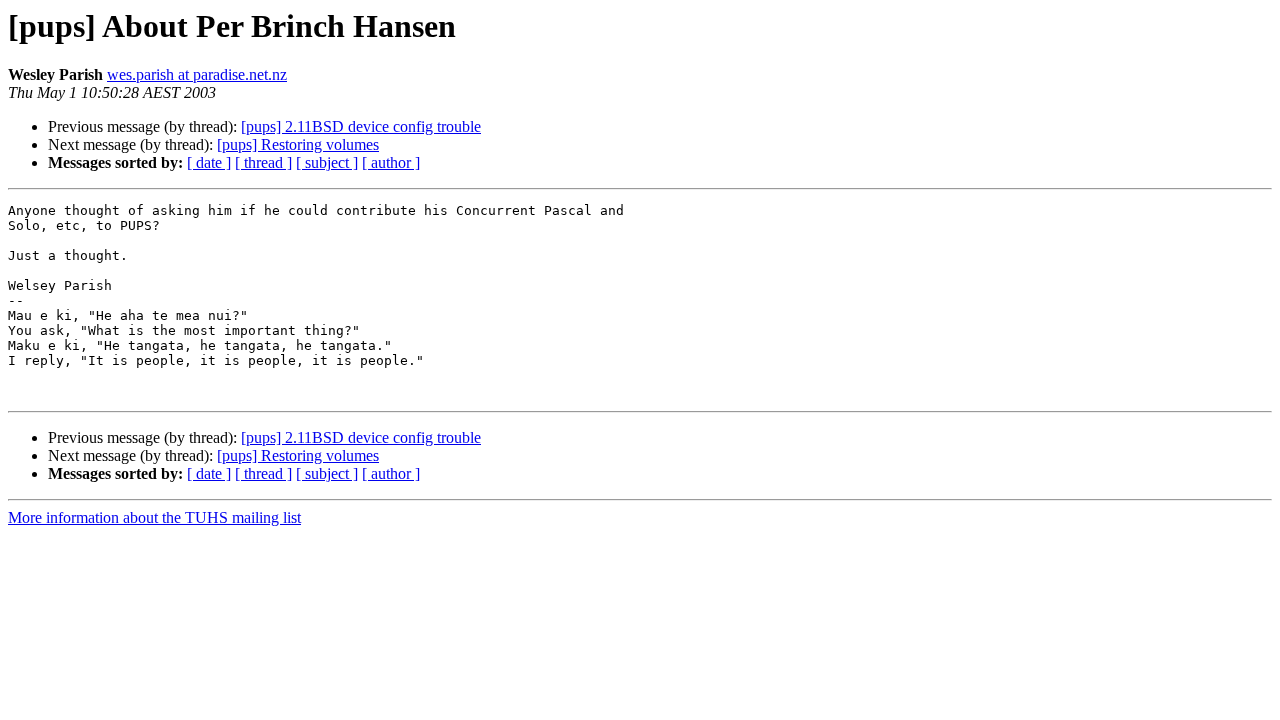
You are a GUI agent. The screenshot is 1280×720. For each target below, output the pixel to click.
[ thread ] (263, 162)
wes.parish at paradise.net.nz (197, 74)
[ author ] (391, 162)
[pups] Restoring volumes (298, 144)
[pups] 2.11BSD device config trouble (361, 126)
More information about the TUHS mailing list (154, 517)
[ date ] (209, 162)
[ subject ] (327, 162)
